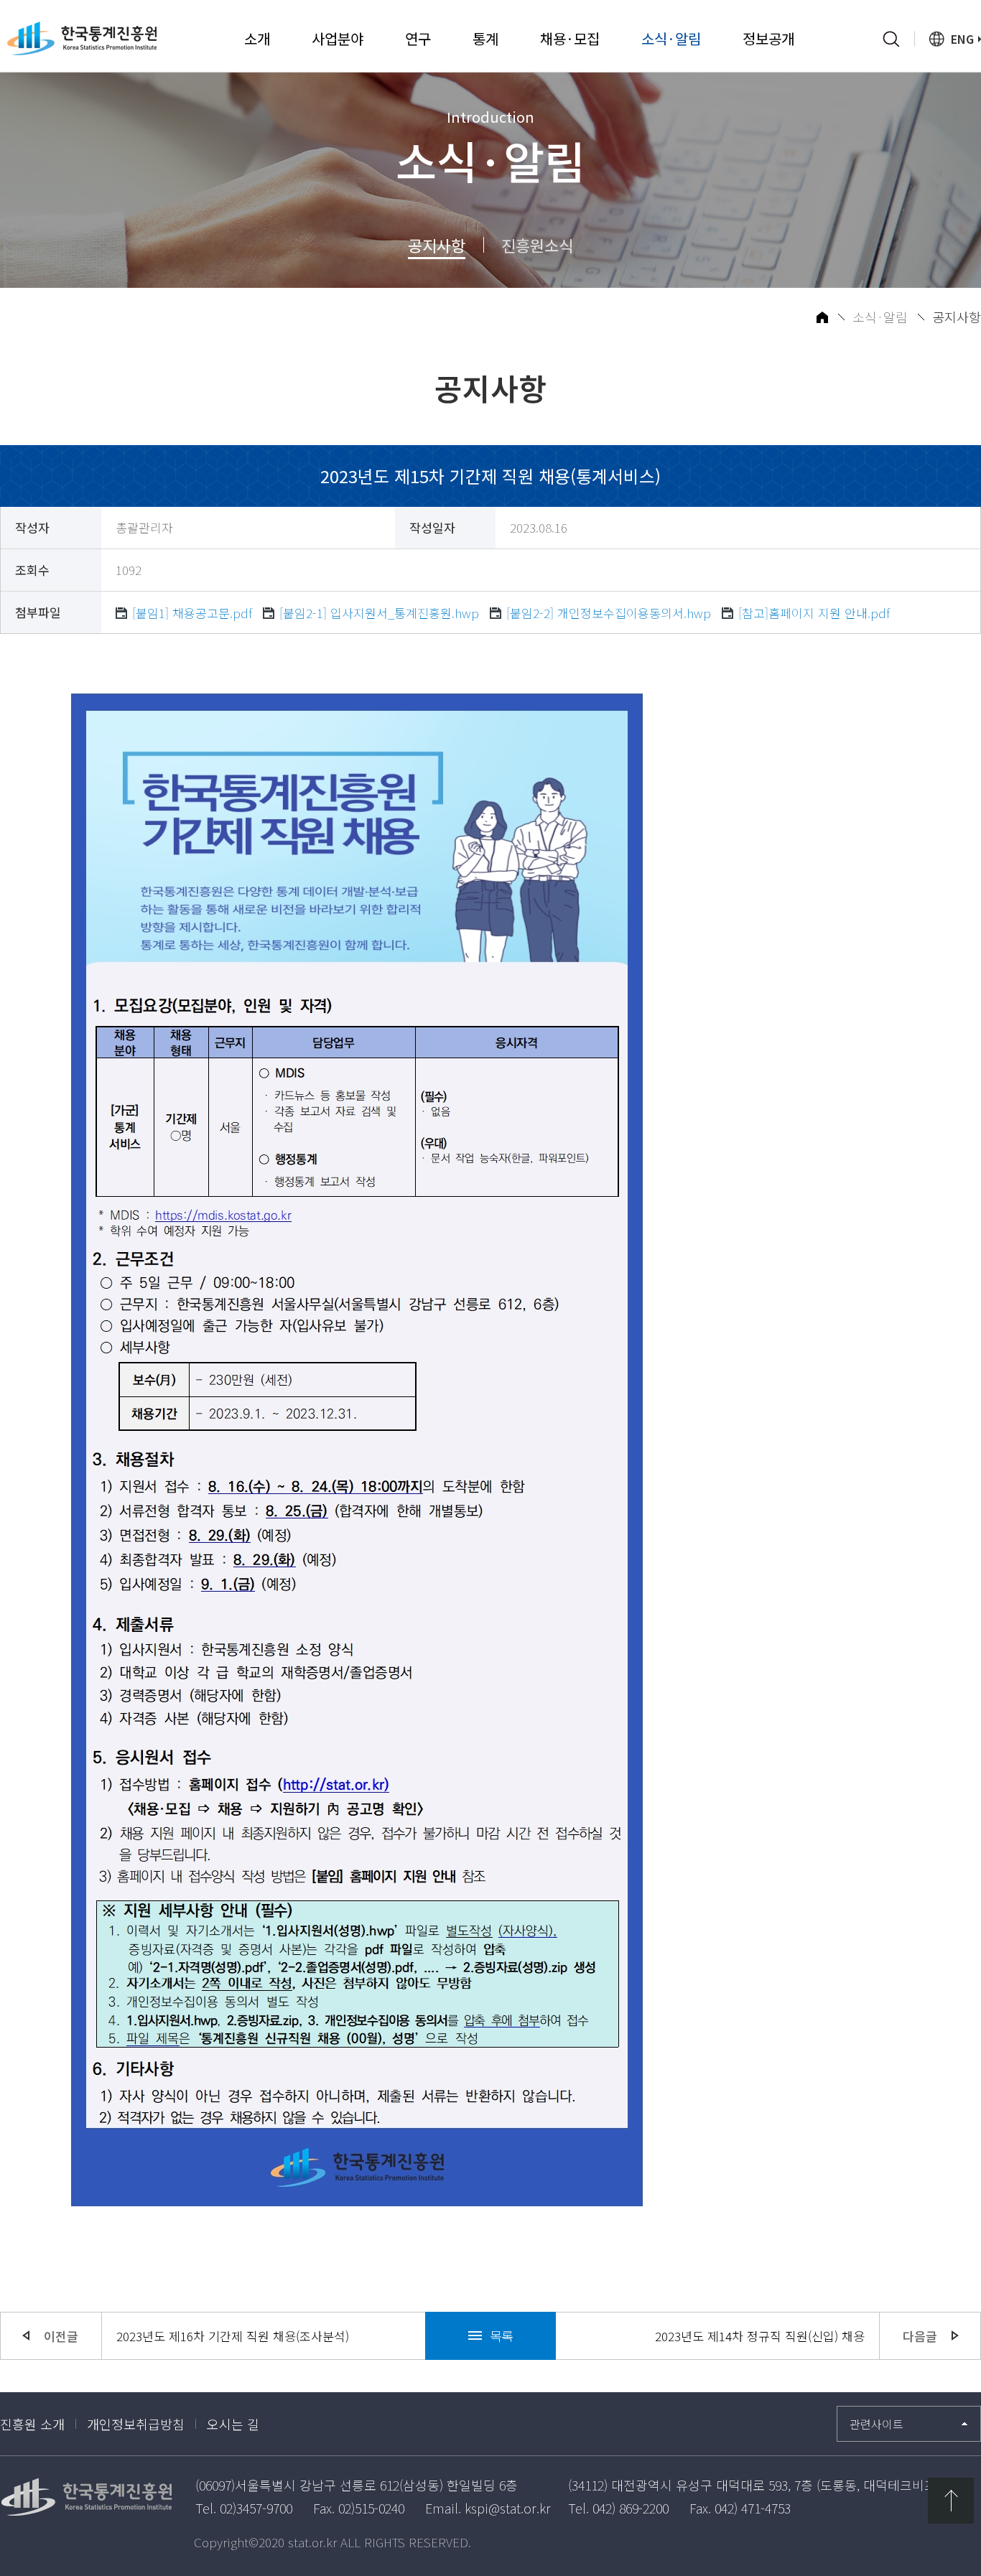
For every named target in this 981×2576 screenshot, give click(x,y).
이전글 (61, 2336)
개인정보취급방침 (136, 2424)
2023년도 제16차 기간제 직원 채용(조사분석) (233, 2336)
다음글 (920, 2336)
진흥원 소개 (32, 2424)
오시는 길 (233, 2424)
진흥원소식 (537, 245)
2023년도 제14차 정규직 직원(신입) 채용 (760, 2336)
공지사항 (437, 245)
